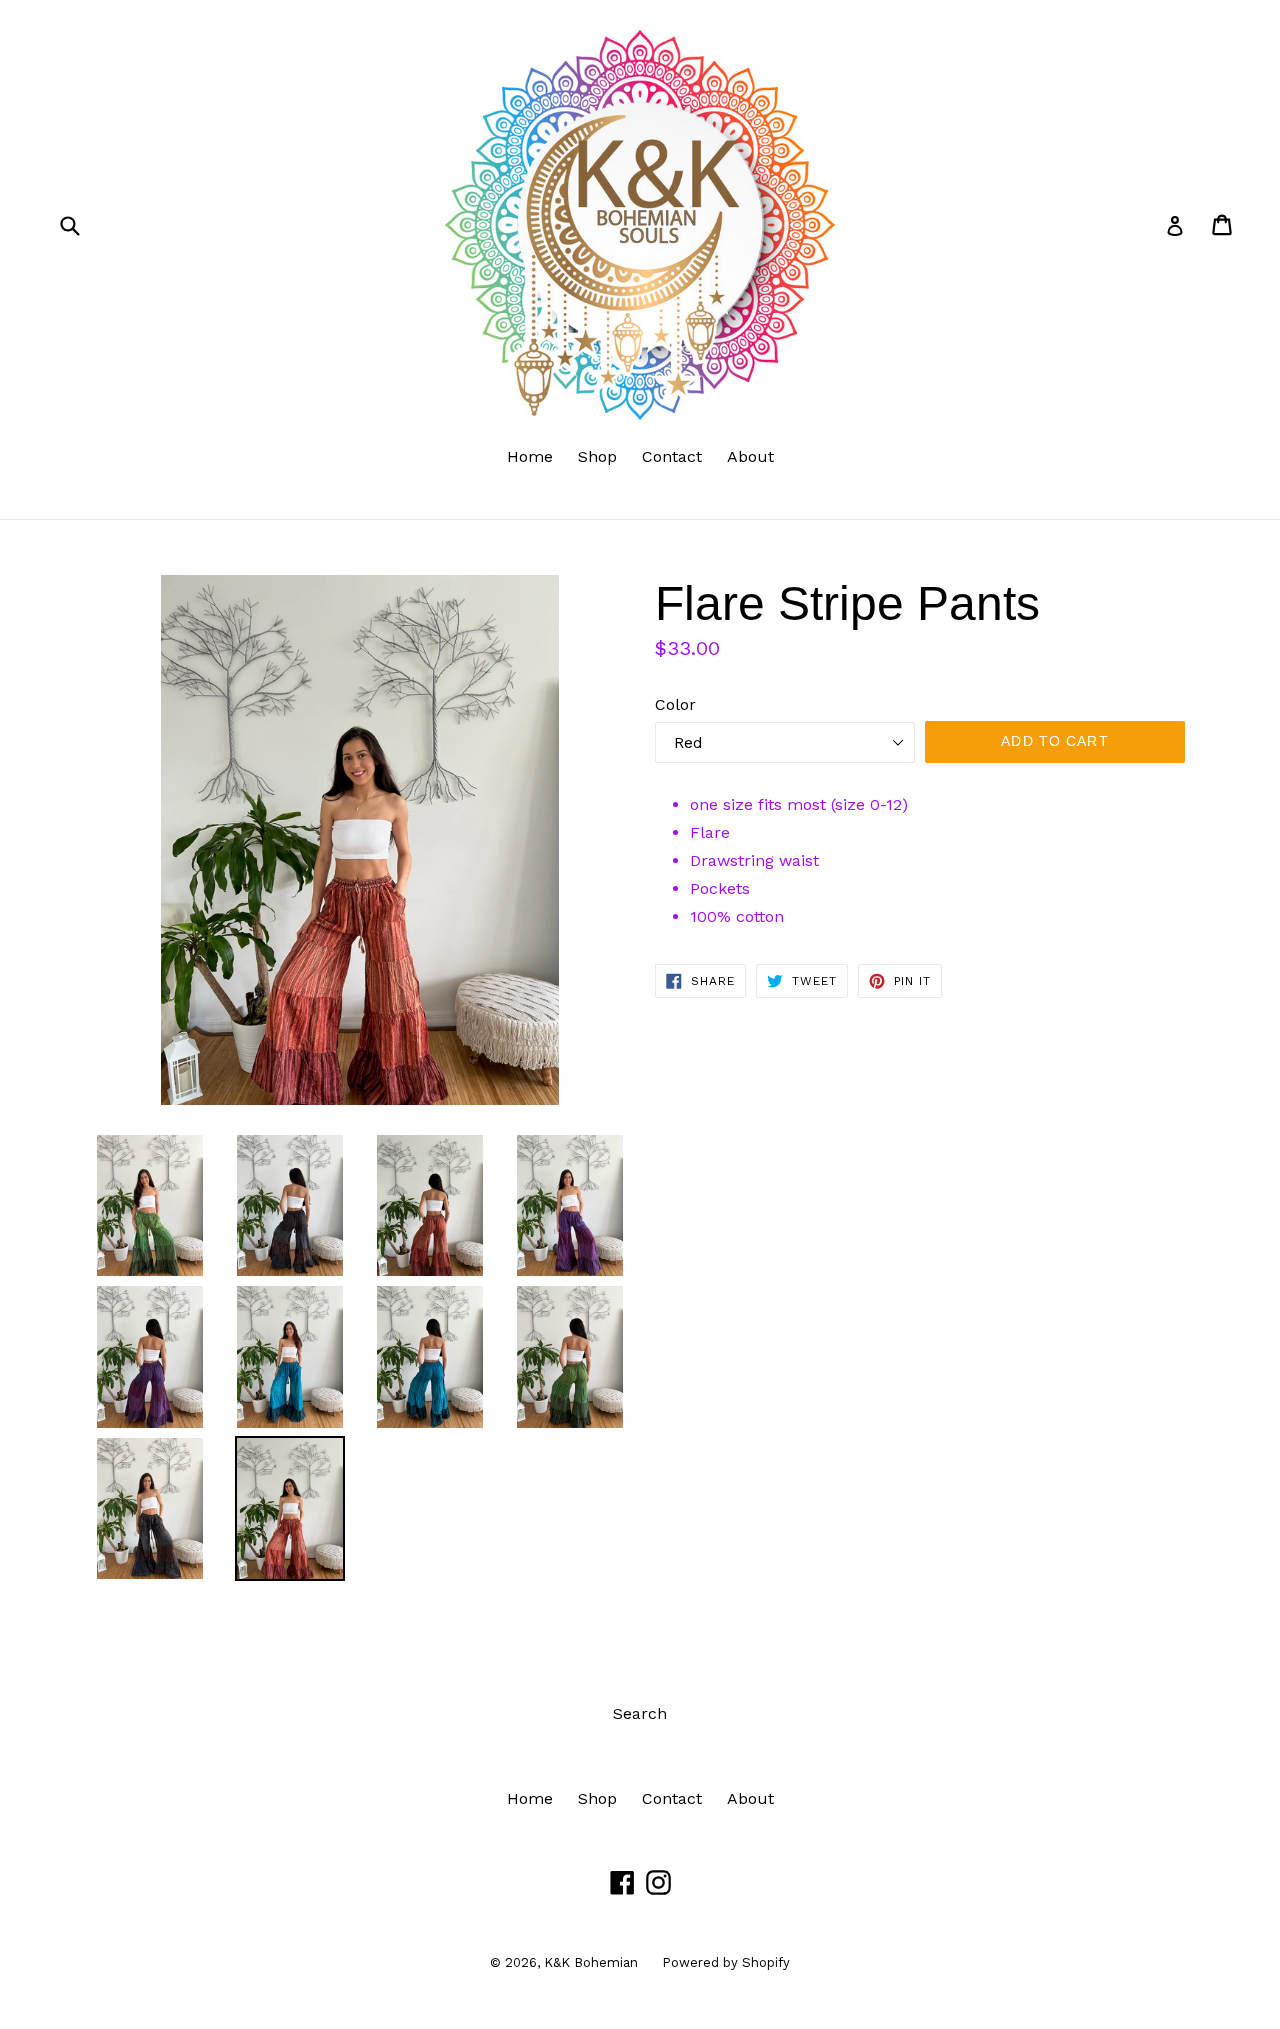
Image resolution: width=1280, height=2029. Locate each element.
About (750, 456)
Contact (672, 456)
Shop (597, 456)
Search (640, 1713)
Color (675, 704)
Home (530, 456)
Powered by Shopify (726, 1962)
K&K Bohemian (593, 1962)
